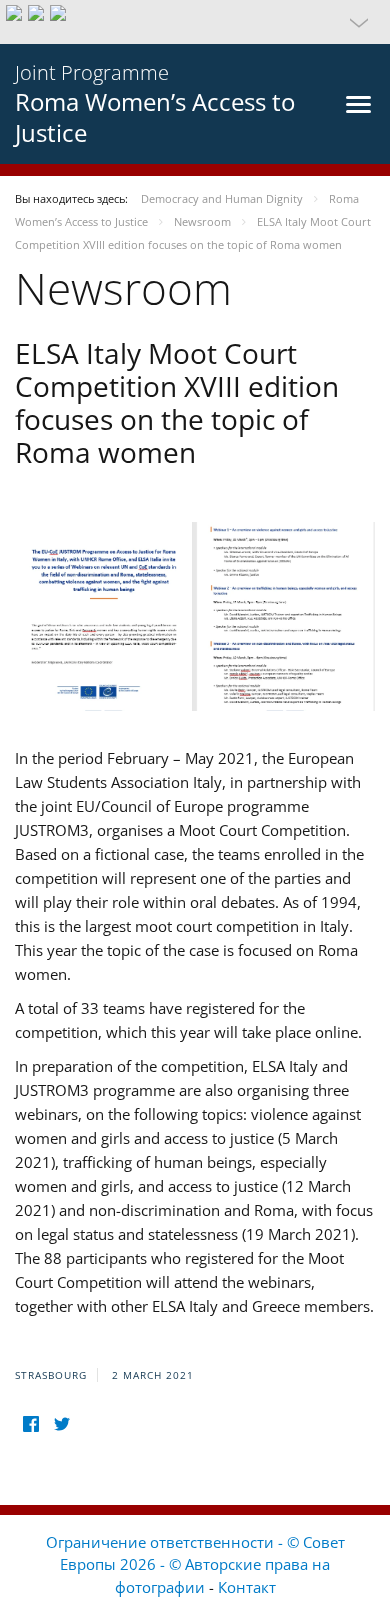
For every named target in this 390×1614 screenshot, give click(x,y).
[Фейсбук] (30, 1424)
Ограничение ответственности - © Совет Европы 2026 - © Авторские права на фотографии (195, 1564)
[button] (195, 22)
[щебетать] (61, 1424)
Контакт (247, 1587)
